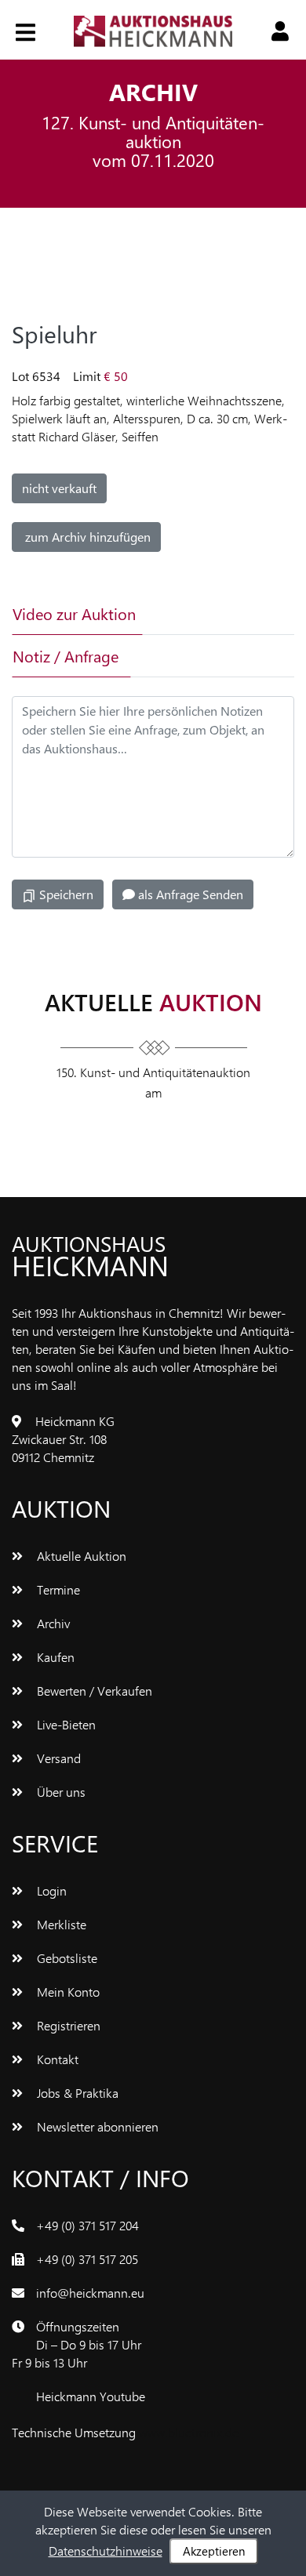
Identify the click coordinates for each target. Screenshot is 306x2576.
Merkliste (60, 1924)
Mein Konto (67, 1992)
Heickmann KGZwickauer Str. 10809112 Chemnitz (63, 1439)
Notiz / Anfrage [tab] (66, 656)
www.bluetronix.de (189, 2432)
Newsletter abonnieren (96, 2126)
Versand (57, 1758)
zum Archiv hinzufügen (86, 537)
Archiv (52, 1623)
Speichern (65, 894)
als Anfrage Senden (189, 894)
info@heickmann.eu (90, 2293)
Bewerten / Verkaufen (93, 1691)
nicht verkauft (59, 488)
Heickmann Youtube (91, 2396)
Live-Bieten (65, 1724)
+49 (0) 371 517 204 (87, 2225)
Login (50, 1890)
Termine (57, 1589)
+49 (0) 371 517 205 (87, 2259)
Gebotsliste (66, 1958)
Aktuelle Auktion (80, 1556)
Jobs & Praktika (76, 2093)
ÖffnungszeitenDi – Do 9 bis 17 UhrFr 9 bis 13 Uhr (76, 2344)
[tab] (191, 614)
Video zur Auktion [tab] (74, 613)
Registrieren (67, 2025)
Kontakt (56, 2059)
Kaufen (54, 1657)
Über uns (60, 1792)
